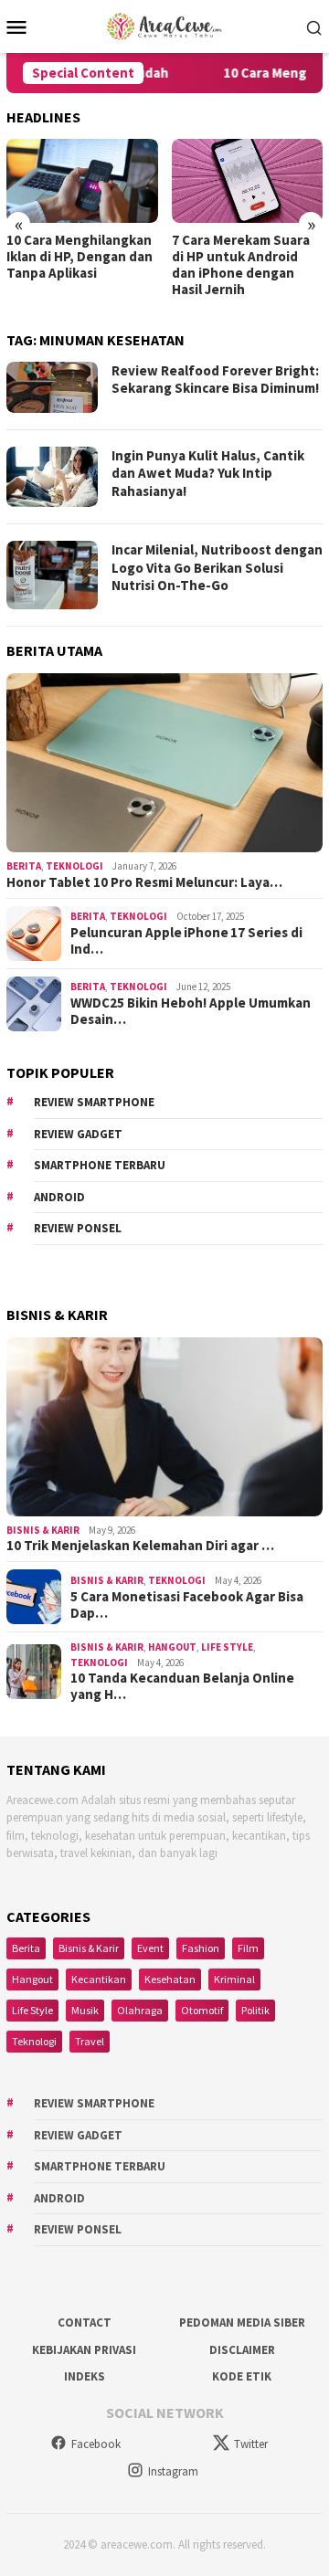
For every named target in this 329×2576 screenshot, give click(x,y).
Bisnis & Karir (43, 1530)
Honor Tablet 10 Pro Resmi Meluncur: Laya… (144, 882)
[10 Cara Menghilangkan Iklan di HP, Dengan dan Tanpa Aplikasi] (82, 181)
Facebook (96, 2444)
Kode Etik (242, 2376)
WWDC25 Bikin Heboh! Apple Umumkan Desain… (191, 1011)
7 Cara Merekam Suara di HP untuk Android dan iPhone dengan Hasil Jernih (241, 265)
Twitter (251, 2444)
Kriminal (234, 1979)
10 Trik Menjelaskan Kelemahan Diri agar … (140, 1546)
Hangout (172, 1647)
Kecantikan (99, 1979)
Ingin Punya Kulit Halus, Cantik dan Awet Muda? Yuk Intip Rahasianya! (208, 473)
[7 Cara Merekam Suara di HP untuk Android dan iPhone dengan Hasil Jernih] (248, 181)
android (59, 1197)
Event (150, 1948)
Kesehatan (170, 1979)
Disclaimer (242, 2350)
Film (248, 1948)
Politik (255, 2010)
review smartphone (94, 1102)
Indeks (85, 2376)
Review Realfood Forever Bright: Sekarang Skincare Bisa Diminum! (215, 380)
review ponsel (78, 1228)
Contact (85, 2323)
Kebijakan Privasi (84, 2350)
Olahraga (140, 2010)
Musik (85, 2010)
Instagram (173, 2471)
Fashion (201, 1948)
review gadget (78, 1134)
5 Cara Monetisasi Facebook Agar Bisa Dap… (187, 1605)
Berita (24, 866)
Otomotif (202, 2010)
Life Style (227, 1647)
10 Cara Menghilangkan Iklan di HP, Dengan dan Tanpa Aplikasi (80, 257)
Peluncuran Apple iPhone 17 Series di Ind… (186, 941)
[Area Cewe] (164, 25)
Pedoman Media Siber (242, 2323)
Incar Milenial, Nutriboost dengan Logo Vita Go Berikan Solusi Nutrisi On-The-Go (217, 567)
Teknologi (74, 866)
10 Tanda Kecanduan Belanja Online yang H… (182, 1686)
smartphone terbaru (100, 1165)
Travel (90, 2041)
